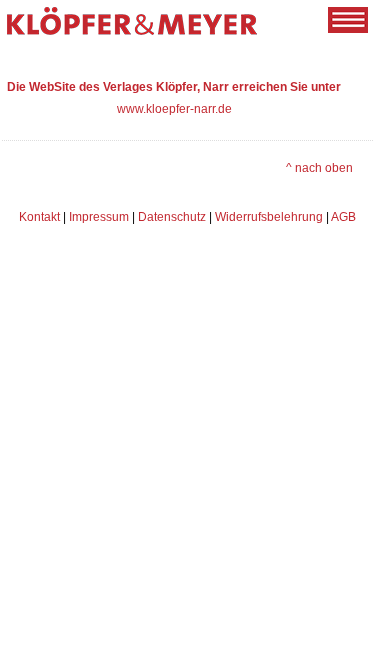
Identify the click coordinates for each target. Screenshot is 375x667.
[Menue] (348, 20)
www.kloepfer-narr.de (174, 108)
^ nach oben (319, 167)
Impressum (99, 216)
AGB (343, 216)
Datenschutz (172, 216)
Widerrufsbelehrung (269, 216)
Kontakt (39, 216)
